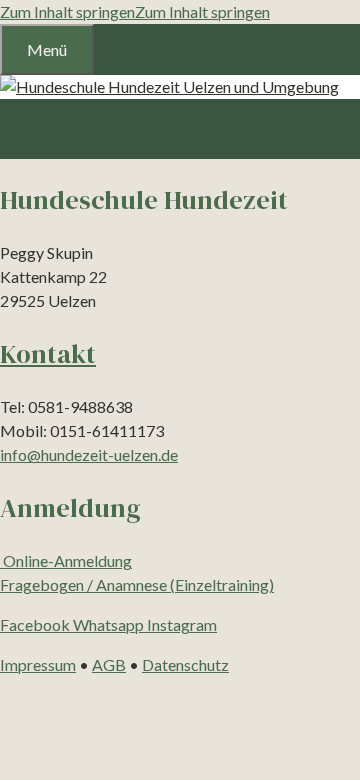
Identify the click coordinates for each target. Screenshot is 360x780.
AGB (109, 664)
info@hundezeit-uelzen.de (89, 454)
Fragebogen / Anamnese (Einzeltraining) (137, 584)
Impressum (38, 664)
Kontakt (48, 354)
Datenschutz (185, 664)
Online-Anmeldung (66, 560)
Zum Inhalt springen (67, 11)
